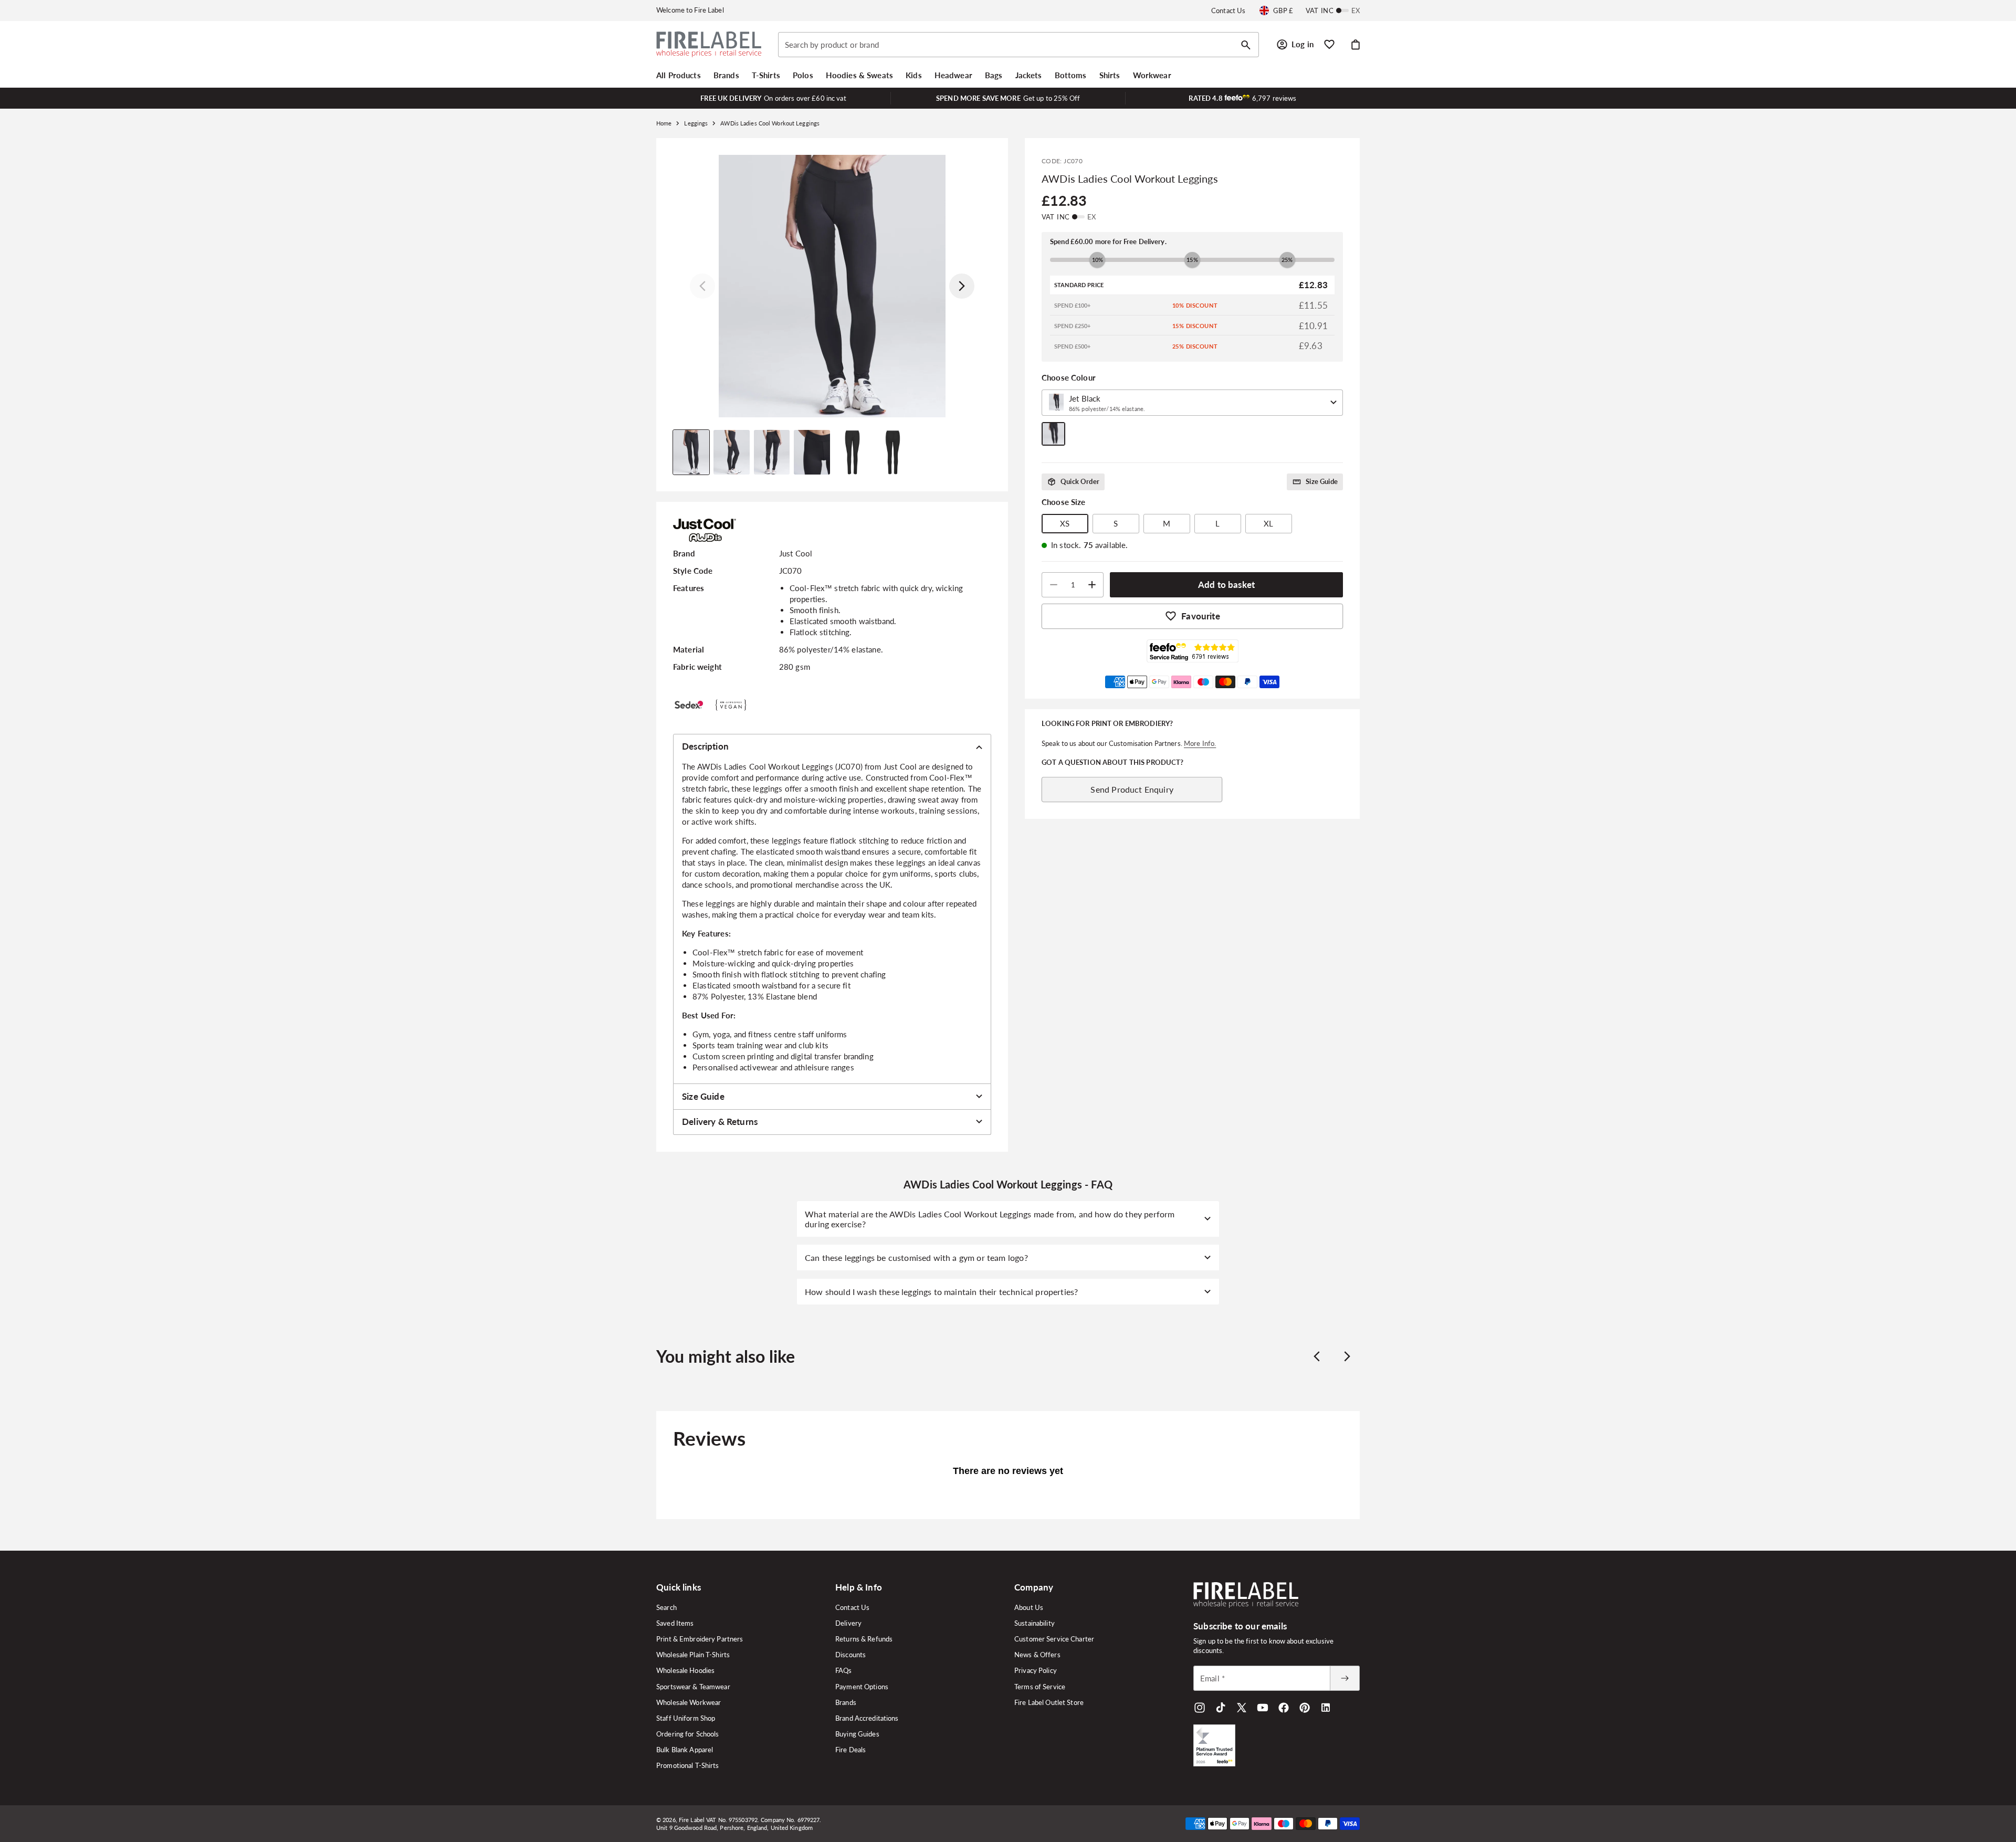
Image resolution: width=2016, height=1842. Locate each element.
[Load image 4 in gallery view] (812, 452)
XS (1065, 523)
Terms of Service (1040, 1687)
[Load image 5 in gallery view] (852, 452)
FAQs (844, 1670)
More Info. (1200, 743)
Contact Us (1228, 10)
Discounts (850, 1655)
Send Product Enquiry (1132, 789)
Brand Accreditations (867, 1718)
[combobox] (1018, 45)
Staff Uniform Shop (686, 1718)
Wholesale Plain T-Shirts (693, 1655)
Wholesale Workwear (689, 1702)
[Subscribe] (1345, 1678)
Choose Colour (1069, 377)
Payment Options (862, 1687)
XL (1268, 523)
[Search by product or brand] (1246, 45)
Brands (846, 1702)
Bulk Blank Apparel (685, 1750)
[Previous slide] (1317, 1356)
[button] (679, 75)
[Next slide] (1347, 1356)
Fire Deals (850, 1750)
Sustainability (1035, 1623)
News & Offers (1037, 1655)
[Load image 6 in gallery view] (893, 452)
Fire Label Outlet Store (1049, 1702)
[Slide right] (962, 286)
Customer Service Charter (1054, 1639)
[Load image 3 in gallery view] (772, 452)
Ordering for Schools (688, 1734)
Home (664, 123)
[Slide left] (702, 286)
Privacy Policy (1036, 1670)
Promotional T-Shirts (688, 1765)
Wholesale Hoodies (685, 1670)
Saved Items (675, 1623)
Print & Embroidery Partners (700, 1639)
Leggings (696, 123)
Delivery (848, 1623)
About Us (1029, 1607)
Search (666, 1607)
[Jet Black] (1053, 434)
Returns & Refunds (864, 1639)
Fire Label (692, 1820)
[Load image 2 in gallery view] (732, 452)
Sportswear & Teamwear (693, 1687)
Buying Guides (857, 1734)
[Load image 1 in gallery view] (691, 452)
